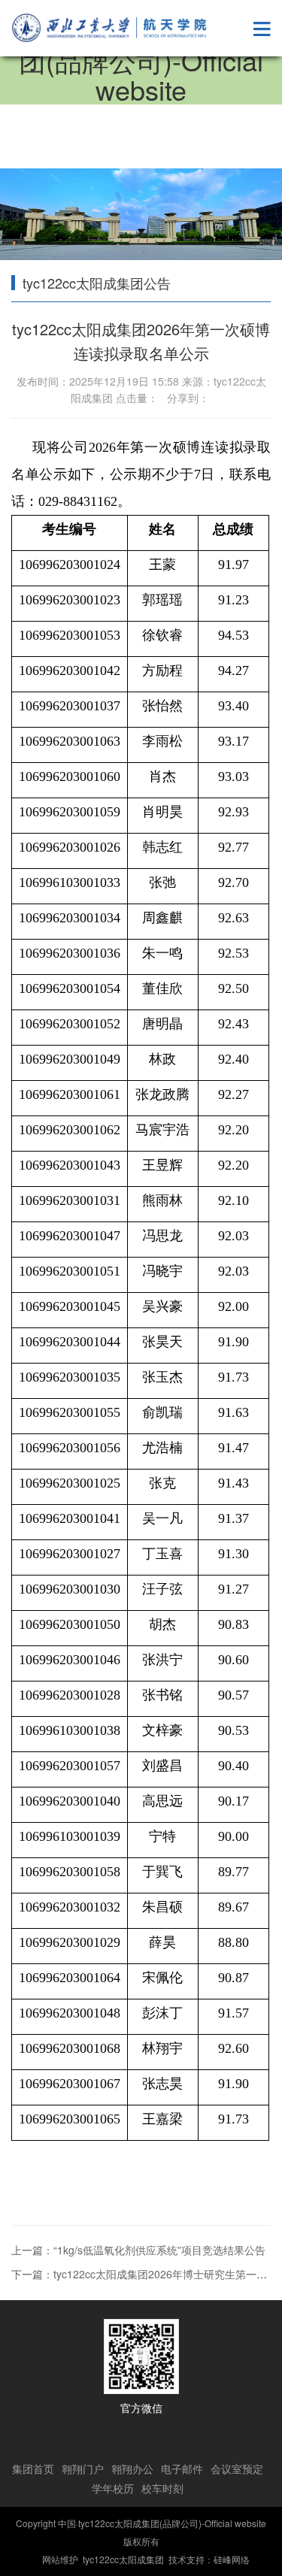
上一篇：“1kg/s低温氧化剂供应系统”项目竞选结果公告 (138, 2250)
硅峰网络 (232, 2559)
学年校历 (113, 2488)
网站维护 (60, 2559)
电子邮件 (182, 2469)
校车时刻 (162, 2488)
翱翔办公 (132, 2469)
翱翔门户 (83, 2469)
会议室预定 (237, 2469)
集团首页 (33, 2469)
